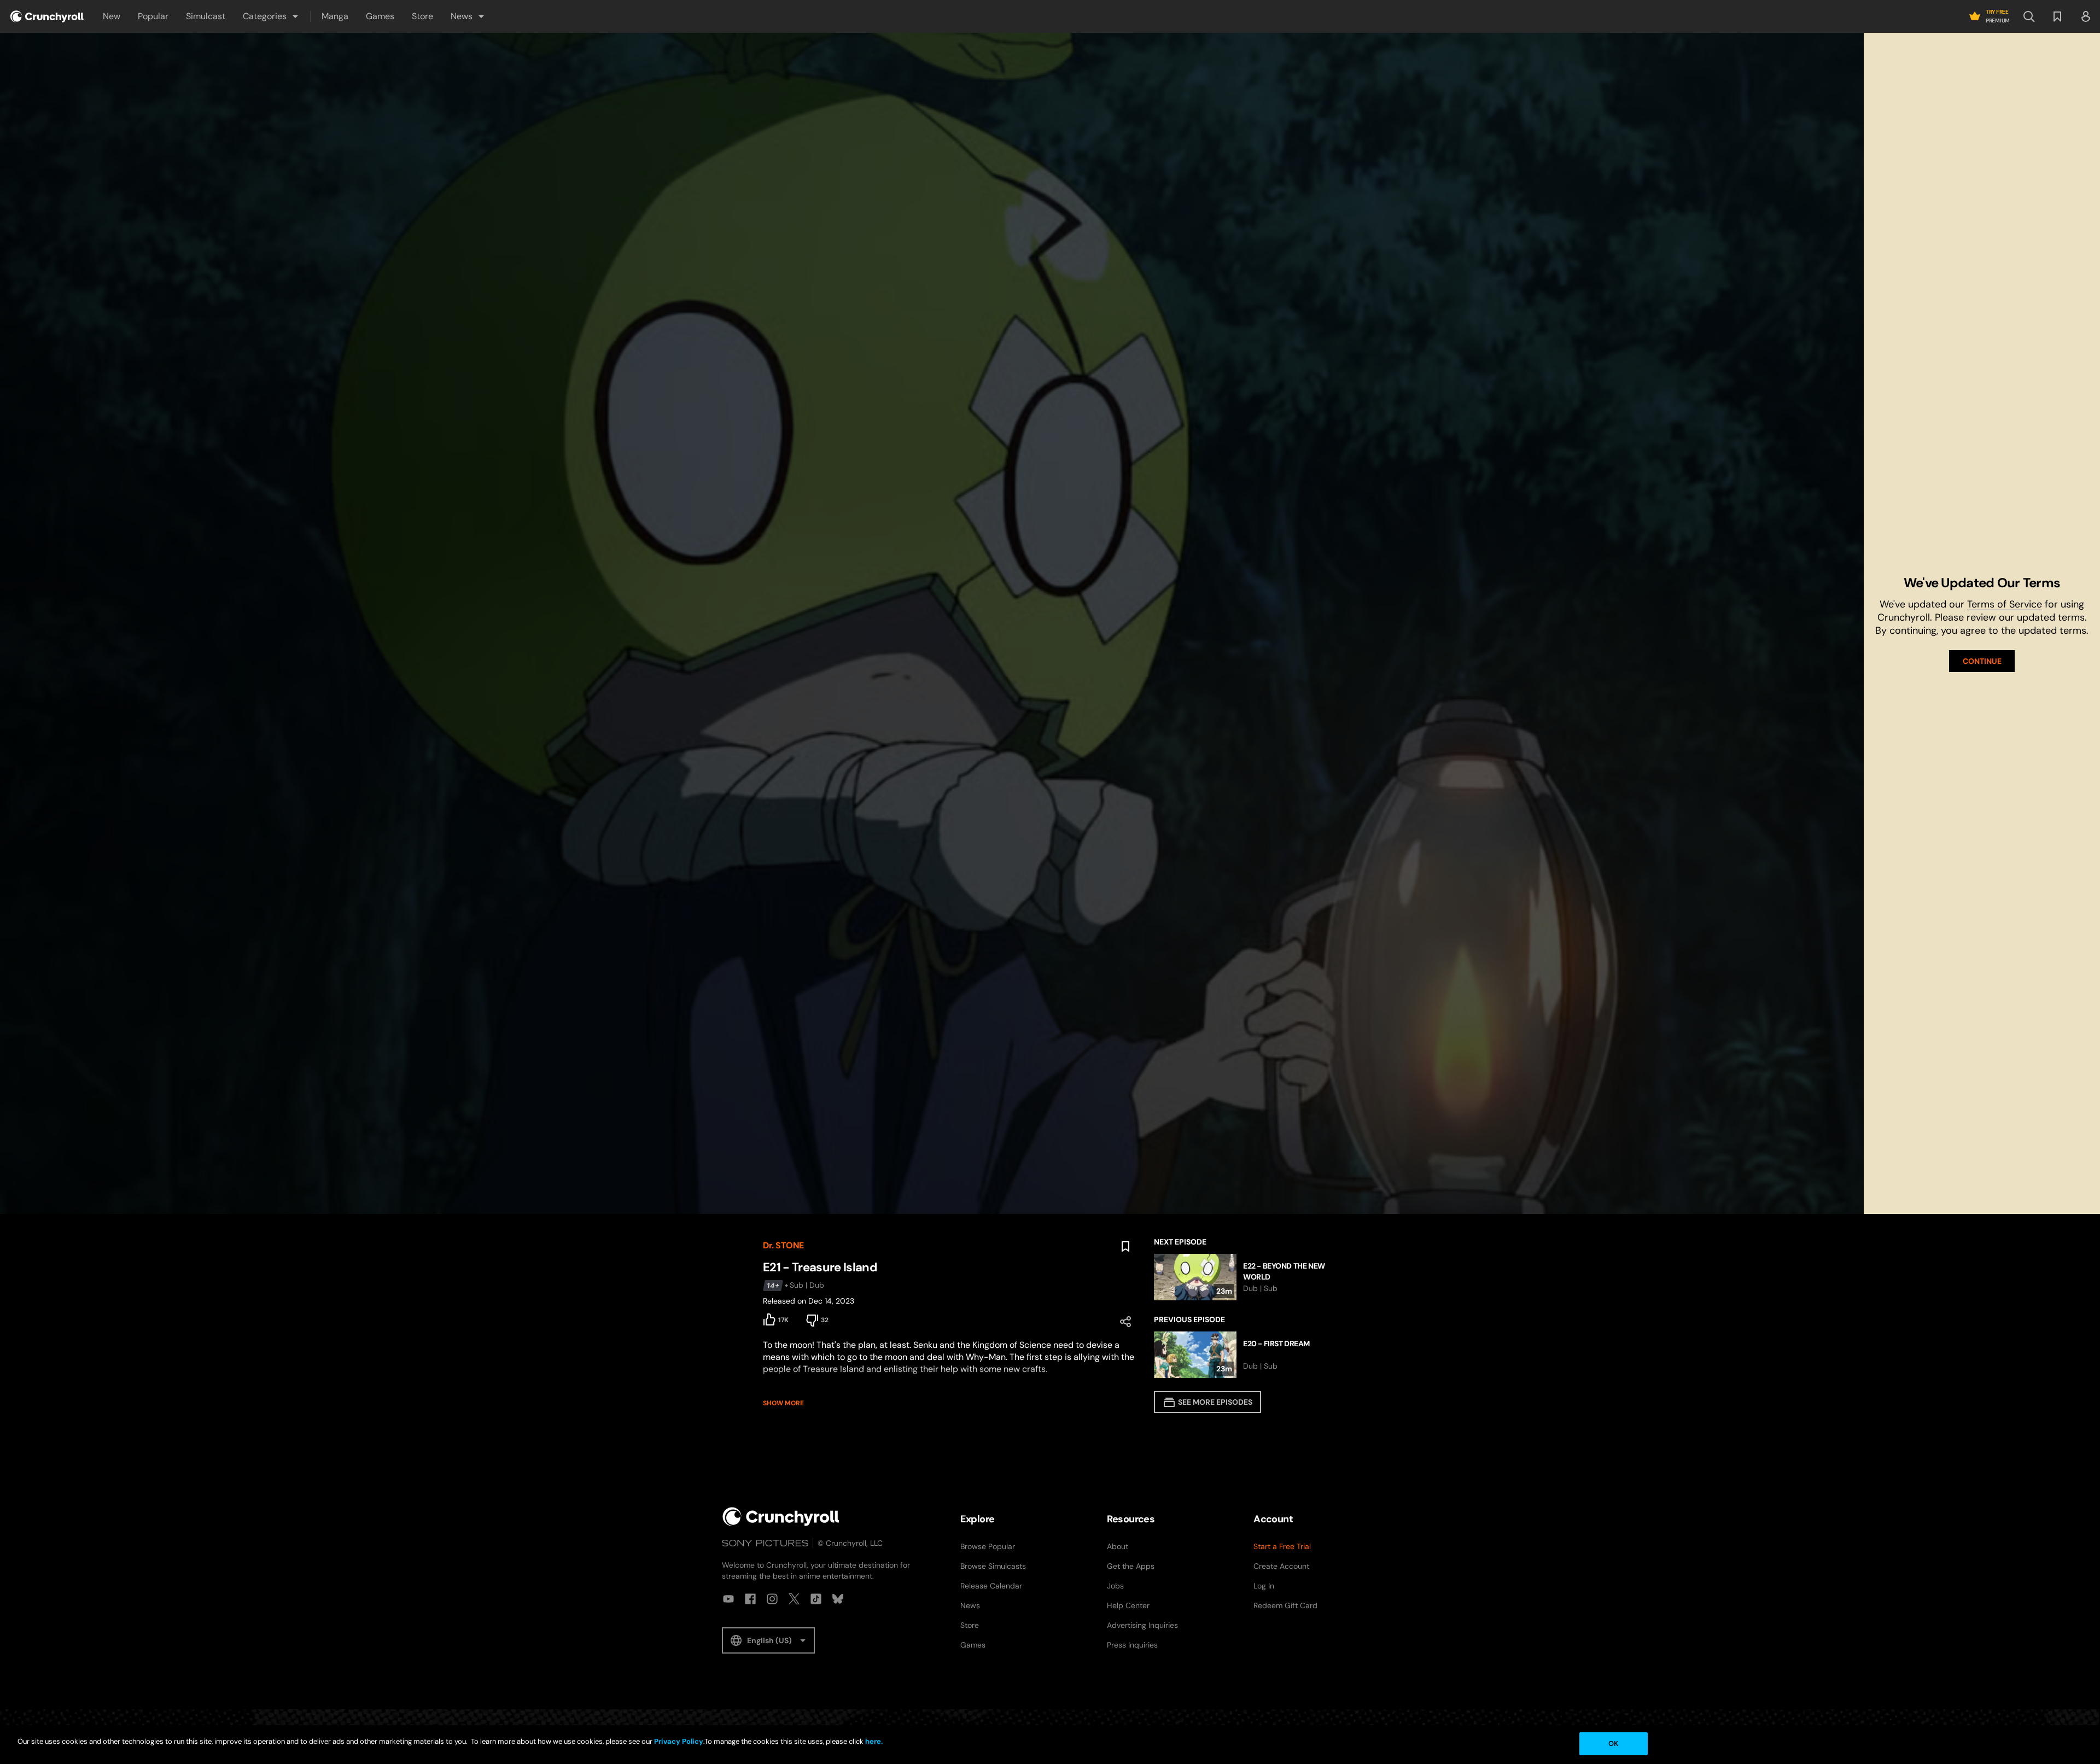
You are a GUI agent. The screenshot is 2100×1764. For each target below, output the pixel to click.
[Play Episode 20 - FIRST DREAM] (1246, 1355)
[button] (271, 16)
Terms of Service (2005, 604)
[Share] (1125, 1322)
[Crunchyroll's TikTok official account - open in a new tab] (816, 1599)
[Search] (2029, 16)
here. (873, 1741)
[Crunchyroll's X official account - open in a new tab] (794, 1599)
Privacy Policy (679, 1741)
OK (1613, 1743)
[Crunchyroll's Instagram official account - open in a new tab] (772, 1599)
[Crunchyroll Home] (781, 1517)
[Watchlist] (2057, 16)
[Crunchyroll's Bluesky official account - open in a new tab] (838, 1599)
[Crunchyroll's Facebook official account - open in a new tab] (750, 1599)
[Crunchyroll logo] (47, 16)
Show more (783, 1403)
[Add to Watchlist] (1125, 1247)
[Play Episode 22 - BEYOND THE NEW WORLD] (1246, 1277)
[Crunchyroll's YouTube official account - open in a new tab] (728, 1599)
